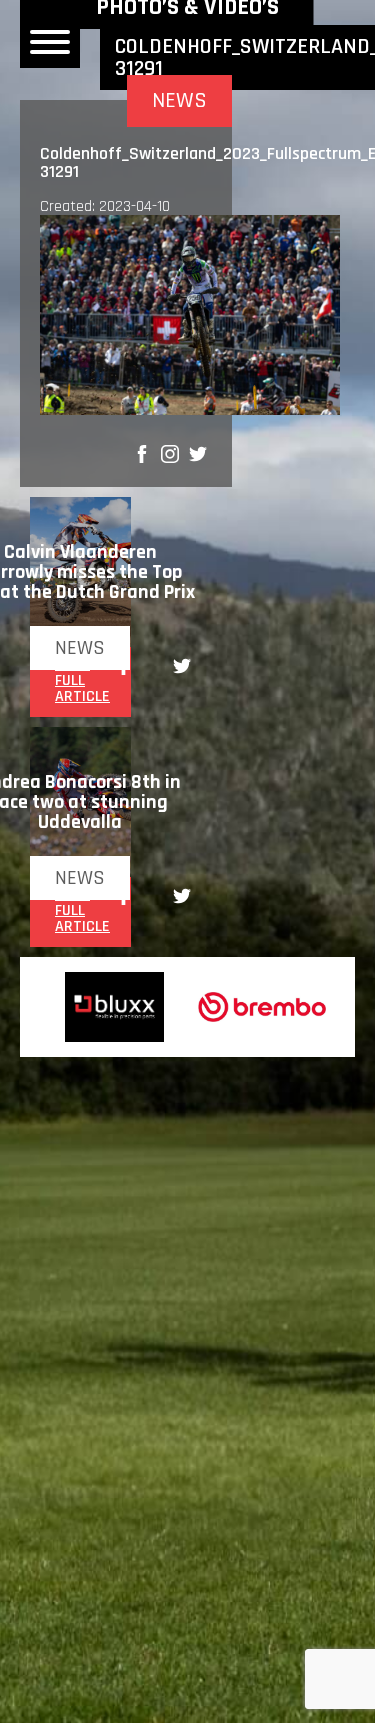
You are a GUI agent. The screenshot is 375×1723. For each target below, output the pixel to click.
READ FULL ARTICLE (82, 681)
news (80, 648)
